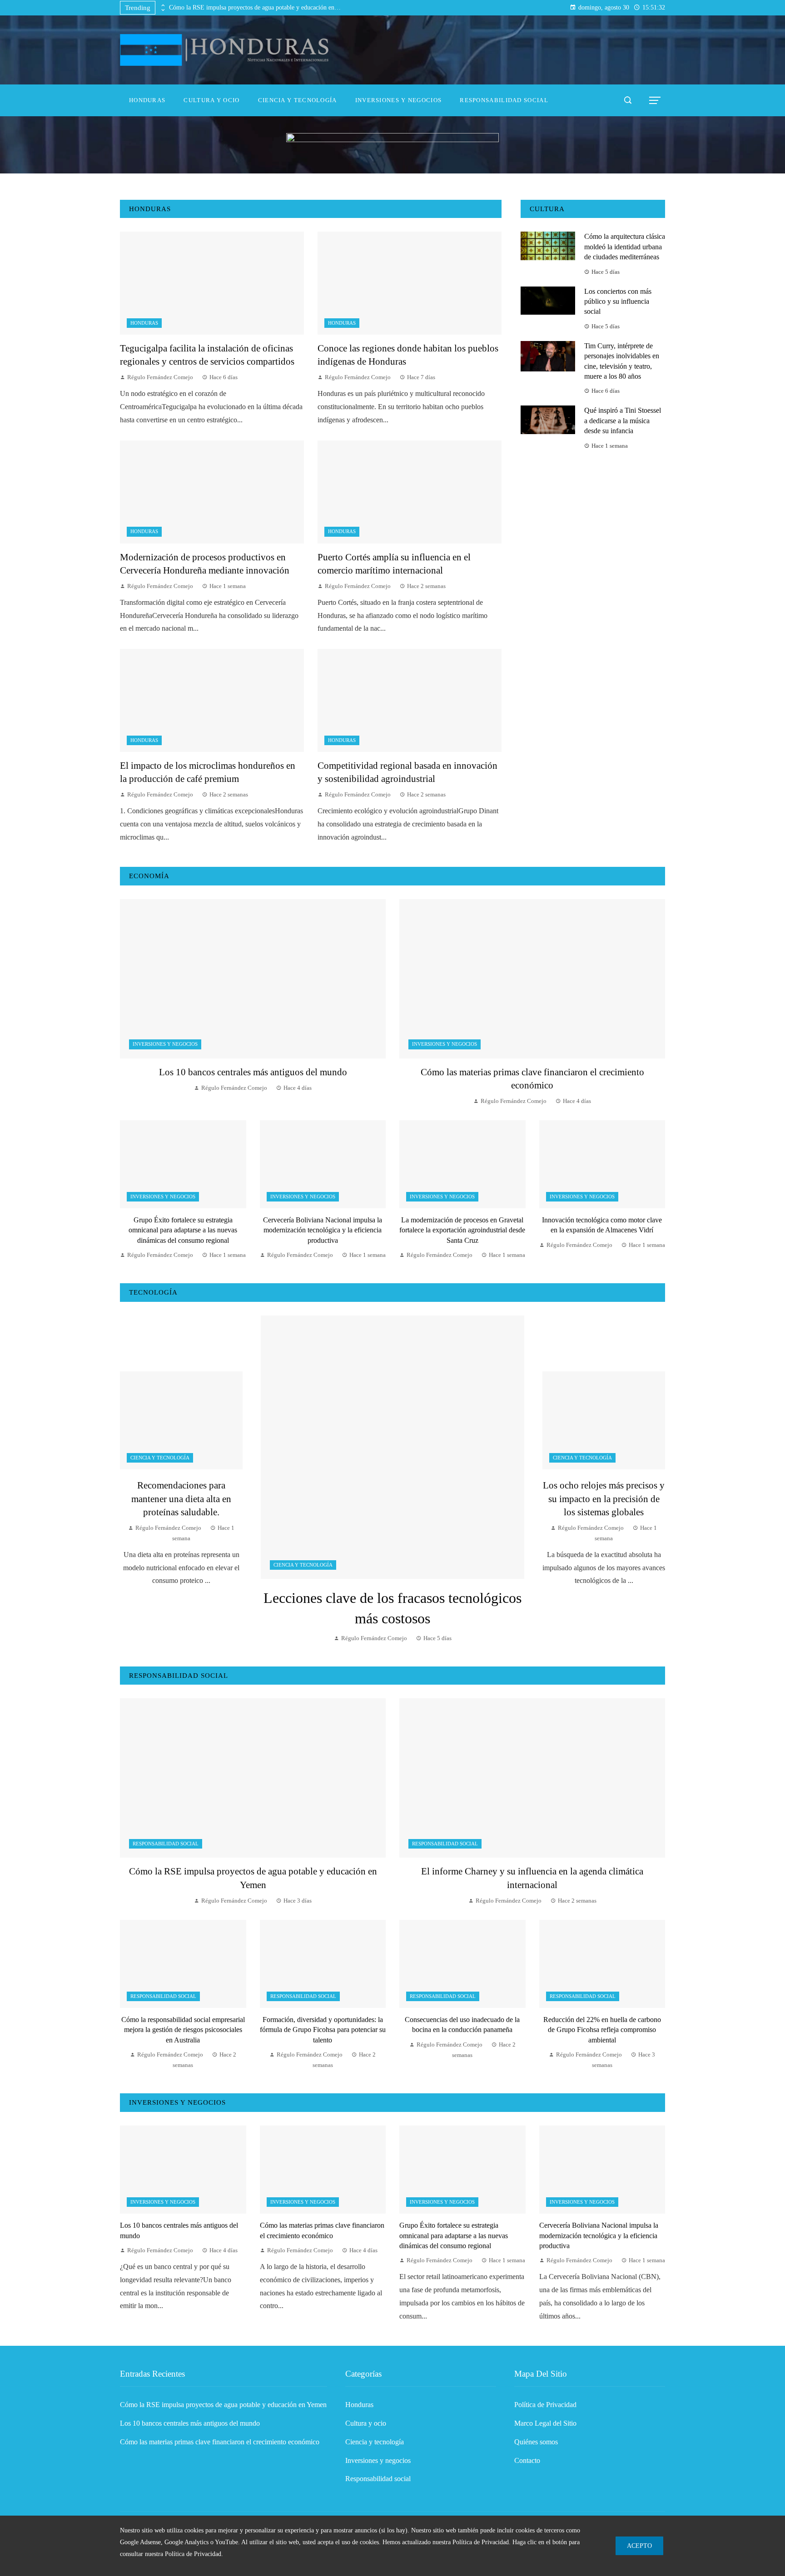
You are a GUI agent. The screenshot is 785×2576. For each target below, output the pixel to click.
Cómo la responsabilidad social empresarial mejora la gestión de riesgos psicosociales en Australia (183, 2030)
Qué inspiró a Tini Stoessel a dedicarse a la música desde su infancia (623, 420)
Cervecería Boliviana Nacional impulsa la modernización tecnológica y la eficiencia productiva (323, 1230)
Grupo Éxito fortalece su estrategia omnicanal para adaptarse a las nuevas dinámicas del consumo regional (183, 1230)
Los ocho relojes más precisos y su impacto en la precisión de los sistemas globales (604, 1498)
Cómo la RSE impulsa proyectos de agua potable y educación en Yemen (255, 7)
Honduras (144, 323)
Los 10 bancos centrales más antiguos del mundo (253, 1072)
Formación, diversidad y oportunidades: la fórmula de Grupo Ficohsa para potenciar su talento (323, 2030)
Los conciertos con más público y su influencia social (618, 302)
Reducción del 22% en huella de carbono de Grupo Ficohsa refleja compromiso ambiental (602, 2030)
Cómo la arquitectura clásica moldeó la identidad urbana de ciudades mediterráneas (625, 247)
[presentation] (162, 5)
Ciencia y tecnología (303, 1565)
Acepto (639, 2546)
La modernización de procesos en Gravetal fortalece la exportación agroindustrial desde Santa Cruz (462, 1230)
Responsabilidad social (166, 1844)
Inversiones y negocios (165, 1044)
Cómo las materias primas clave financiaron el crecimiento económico (220, 2442)
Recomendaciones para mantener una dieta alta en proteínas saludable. (181, 1498)
